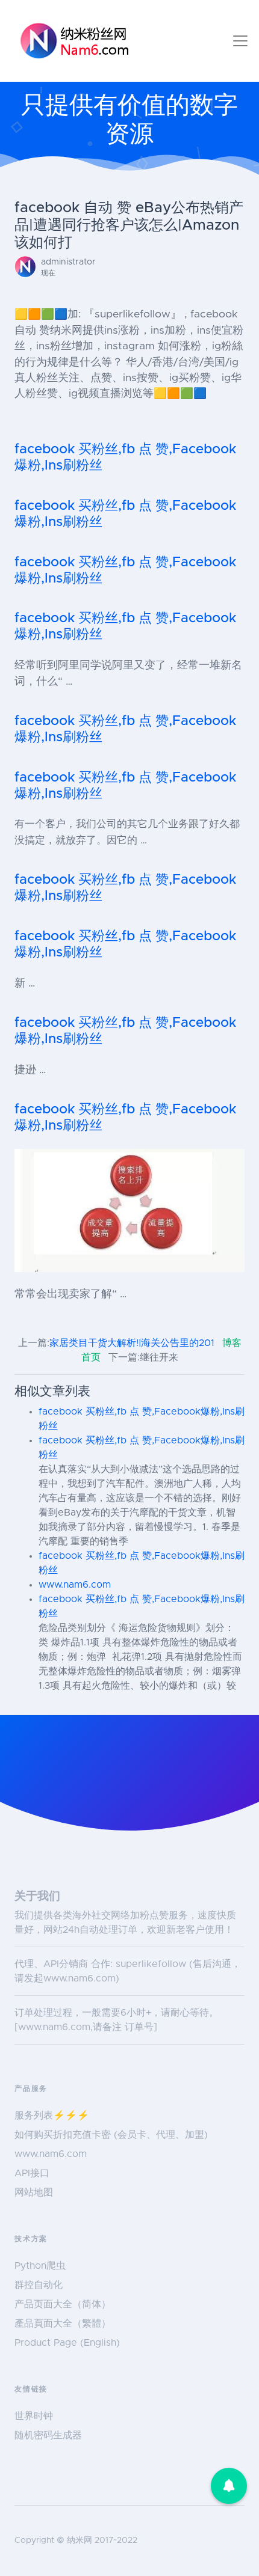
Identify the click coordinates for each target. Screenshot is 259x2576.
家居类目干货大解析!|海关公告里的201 (132, 1343)
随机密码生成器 (48, 2435)
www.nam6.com (75, 1585)
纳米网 (80, 2541)
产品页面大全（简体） (63, 2304)
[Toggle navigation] (240, 41)
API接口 (32, 2173)
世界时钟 (34, 2416)
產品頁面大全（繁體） (63, 2324)
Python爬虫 (40, 2266)
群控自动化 (39, 2285)
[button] (229, 2486)
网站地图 (34, 2192)
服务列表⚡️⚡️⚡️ (52, 2116)
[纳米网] (74, 41)
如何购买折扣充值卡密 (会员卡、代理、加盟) (111, 2135)
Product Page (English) (67, 2343)
